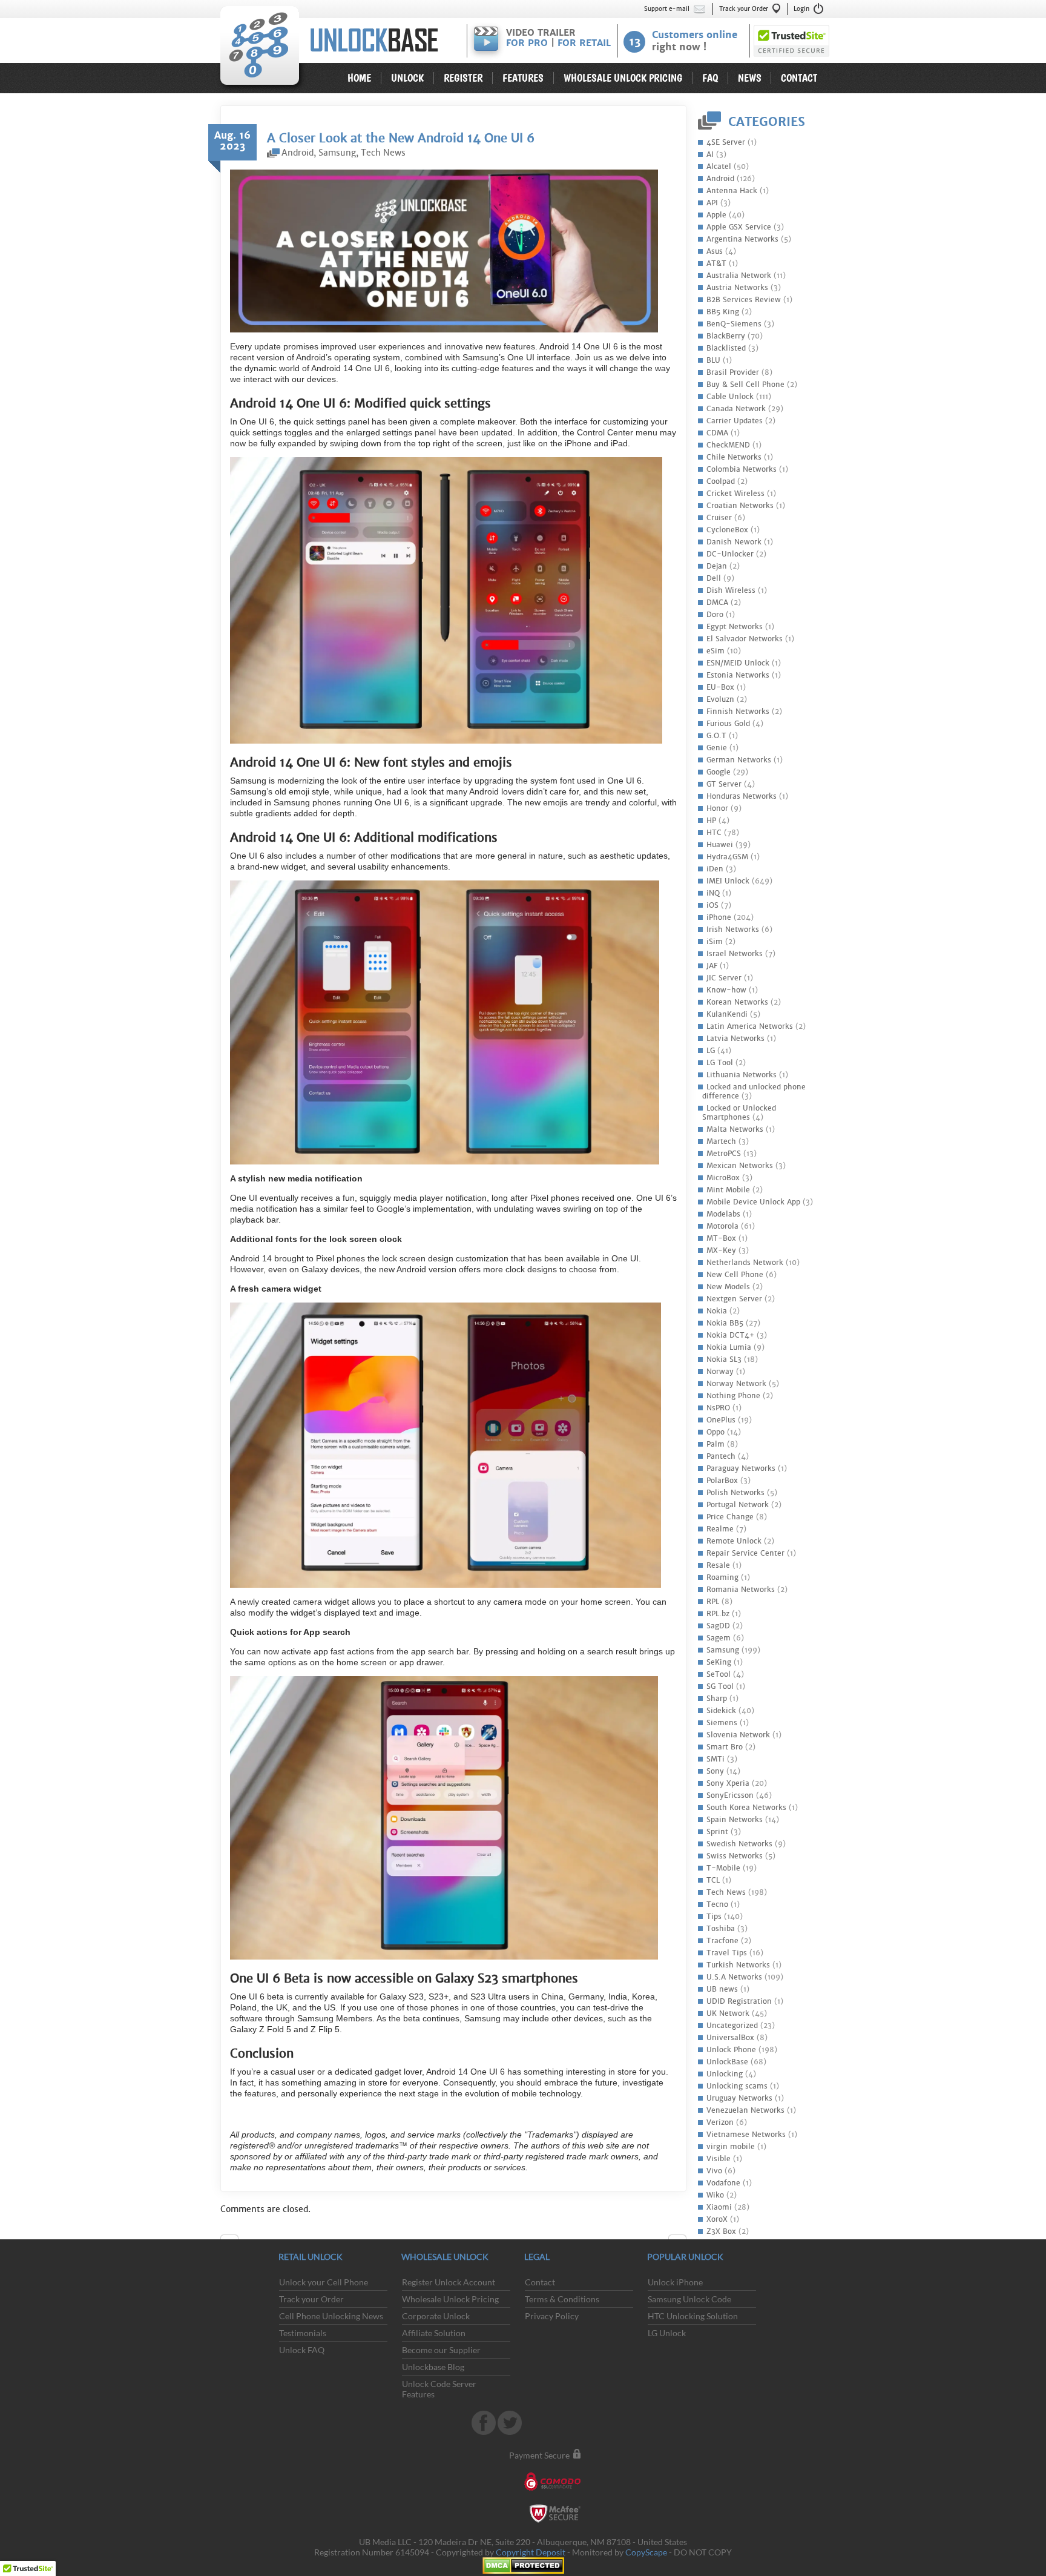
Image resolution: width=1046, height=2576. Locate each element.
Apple (716, 215)
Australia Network (739, 276)
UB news (722, 1989)
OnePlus (721, 1420)
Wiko (715, 2195)
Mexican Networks (740, 1166)
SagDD (718, 1626)
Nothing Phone (733, 1396)
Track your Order (744, 9)
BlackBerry (726, 336)
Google (719, 772)
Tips (714, 1917)
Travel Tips (727, 1953)
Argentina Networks (742, 239)
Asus (715, 251)
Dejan (717, 566)
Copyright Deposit (531, 2552)
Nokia (717, 1311)
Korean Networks (737, 1002)
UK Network (728, 2013)
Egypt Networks (735, 627)
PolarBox (722, 1481)
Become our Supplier (441, 2350)
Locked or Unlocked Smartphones (739, 1113)
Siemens (722, 1723)
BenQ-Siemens (734, 324)
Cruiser (719, 518)
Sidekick (721, 1711)
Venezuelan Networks (745, 2110)
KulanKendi (727, 1014)
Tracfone (722, 1941)
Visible (719, 2159)
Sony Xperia (728, 1783)
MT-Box (721, 1238)
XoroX (717, 2219)
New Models (728, 1287)
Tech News (726, 1892)
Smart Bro (725, 1747)
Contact (540, 2282)
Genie (717, 748)
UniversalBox (730, 2038)
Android (720, 179)
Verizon (720, 2122)
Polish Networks (735, 1493)
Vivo (714, 2171)
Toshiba (721, 1929)
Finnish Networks (738, 712)
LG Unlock (667, 2333)
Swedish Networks (739, 1844)
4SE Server (726, 142)
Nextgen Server (734, 1299)
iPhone (719, 917)
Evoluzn (720, 699)
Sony (715, 1771)
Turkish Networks (738, 1965)
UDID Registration (739, 2001)
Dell (714, 578)
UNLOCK (407, 78)
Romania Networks (741, 1590)
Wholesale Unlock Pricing (450, 2299)
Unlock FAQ (302, 2350)
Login (801, 9)
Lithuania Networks (742, 1075)
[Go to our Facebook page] (485, 2432)
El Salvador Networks (745, 639)
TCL (713, 1880)
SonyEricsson (730, 1795)
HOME (359, 78)
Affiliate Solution (434, 2333)
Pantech (721, 1456)
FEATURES (523, 78)
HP (711, 821)
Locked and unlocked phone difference (754, 1091)
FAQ (710, 78)
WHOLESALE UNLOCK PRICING (623, 78)
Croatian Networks (740, 506)
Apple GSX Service (739, 227)
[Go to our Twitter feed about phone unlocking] (510, 2432)
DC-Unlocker (730, 554)
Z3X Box (721, 2231)
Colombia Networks (742, 469)
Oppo (715, 1432)
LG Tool (720, 1063)
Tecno (717, 1904)
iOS (712, 905)
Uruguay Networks (739, 2098)
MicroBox (723, 1178)
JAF (712, 966)
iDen (715, 869)
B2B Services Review (744, 300)
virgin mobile (731, 2147)
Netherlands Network (745, 1263)
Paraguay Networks (741, 1468)
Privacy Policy (552, 2316)
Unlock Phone (731, 2050)
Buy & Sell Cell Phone (745, 385)
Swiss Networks (735, 1856)
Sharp (717, 1699)
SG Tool (720, 1686)
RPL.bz (718, 1614)
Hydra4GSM (727, 857)
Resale (718, 1565)
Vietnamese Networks (746, 2135)
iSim (715, 942)
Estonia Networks (738, 675)
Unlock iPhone (675, 2282)
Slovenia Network (738, 1735)
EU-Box (720, 687)
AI (710, 154)
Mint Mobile (728, 1190)
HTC (714, 833)
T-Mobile (723, 1868)
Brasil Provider (733, 372)
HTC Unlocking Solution (693, 2316)
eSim (715, 651)
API (712, 203)
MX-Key (721, 1250)
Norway (720, 1372)
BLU (713, 360)
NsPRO (718, 1408)
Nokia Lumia (729, 1347)
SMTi (715, 1759)
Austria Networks (737, 288)
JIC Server (724, 978)
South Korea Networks (746, 1808)
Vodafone (723, 2183)
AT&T (716, 263)
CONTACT (799, 78)
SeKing (719, 1662)
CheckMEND (728, 445)
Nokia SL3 (724, 1359)
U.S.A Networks (734, 1977)
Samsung (723, 1650)
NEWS (750, 78)
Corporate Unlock (436, 2316)
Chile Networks (734, 457)
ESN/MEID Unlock (738, 663)
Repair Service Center (745, 1553)
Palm (715, 1444)
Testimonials (303, 2333)
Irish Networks (733, 930)
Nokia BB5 (725, 1323)
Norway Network (736, 1384)
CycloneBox (727, 530)
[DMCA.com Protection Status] (523, 2571)
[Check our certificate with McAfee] (555, 2519)
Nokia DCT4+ (730, 1335)
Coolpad (721, 481)
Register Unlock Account (449, 2282)
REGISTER (463, 78)
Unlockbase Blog (433, 2367)
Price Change (730, 1517)
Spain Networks (735, 1820)
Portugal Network (738, 1505)
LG (711, 1051)
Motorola (722, 1226)
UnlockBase (338, 49)
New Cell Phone (735, 1275)
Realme (720, 1529)
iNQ (713, 893)
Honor (717, 808)
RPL (713, 1602)
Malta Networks (735, 1129)
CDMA (717, 433)
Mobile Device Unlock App (753, 1202)
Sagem (719, 1638)
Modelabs (723, 1214)
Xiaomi (719, 2207)
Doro (715, 615)
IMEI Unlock (728, 881)
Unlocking (725, 2074)
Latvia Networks (735, 1039)
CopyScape (646, 2552)
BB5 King (723, 312)
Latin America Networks (750, 1026)
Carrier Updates (735, 421)
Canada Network (736, 409)
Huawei (720, 845)
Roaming (722, 1577)
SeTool (719, 1674)
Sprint (717, 1832)
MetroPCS (724, 1154)
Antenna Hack (732, 191)
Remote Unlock (734, 1541)
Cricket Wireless (735, 494)
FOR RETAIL (584, 43)
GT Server (724, 784)
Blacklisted (726, 348)
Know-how (726, 990)
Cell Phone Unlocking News (331, 2316)
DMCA (717, 603)
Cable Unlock (730, 397)
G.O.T (716, 736)
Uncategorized (732, 2026)
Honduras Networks (742, 796)
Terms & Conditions (562, 2299)
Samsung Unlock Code (689, 2299)
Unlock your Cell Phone (324, 2282)
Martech (721, 1141)
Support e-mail (667, 9)
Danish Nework (734, 542)
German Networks (739, 760)
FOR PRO (527, 43)
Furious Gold (728, 724)
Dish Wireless (731, 590)
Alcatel (719, 167)
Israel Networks (735, 954)
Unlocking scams (737, 2086)
